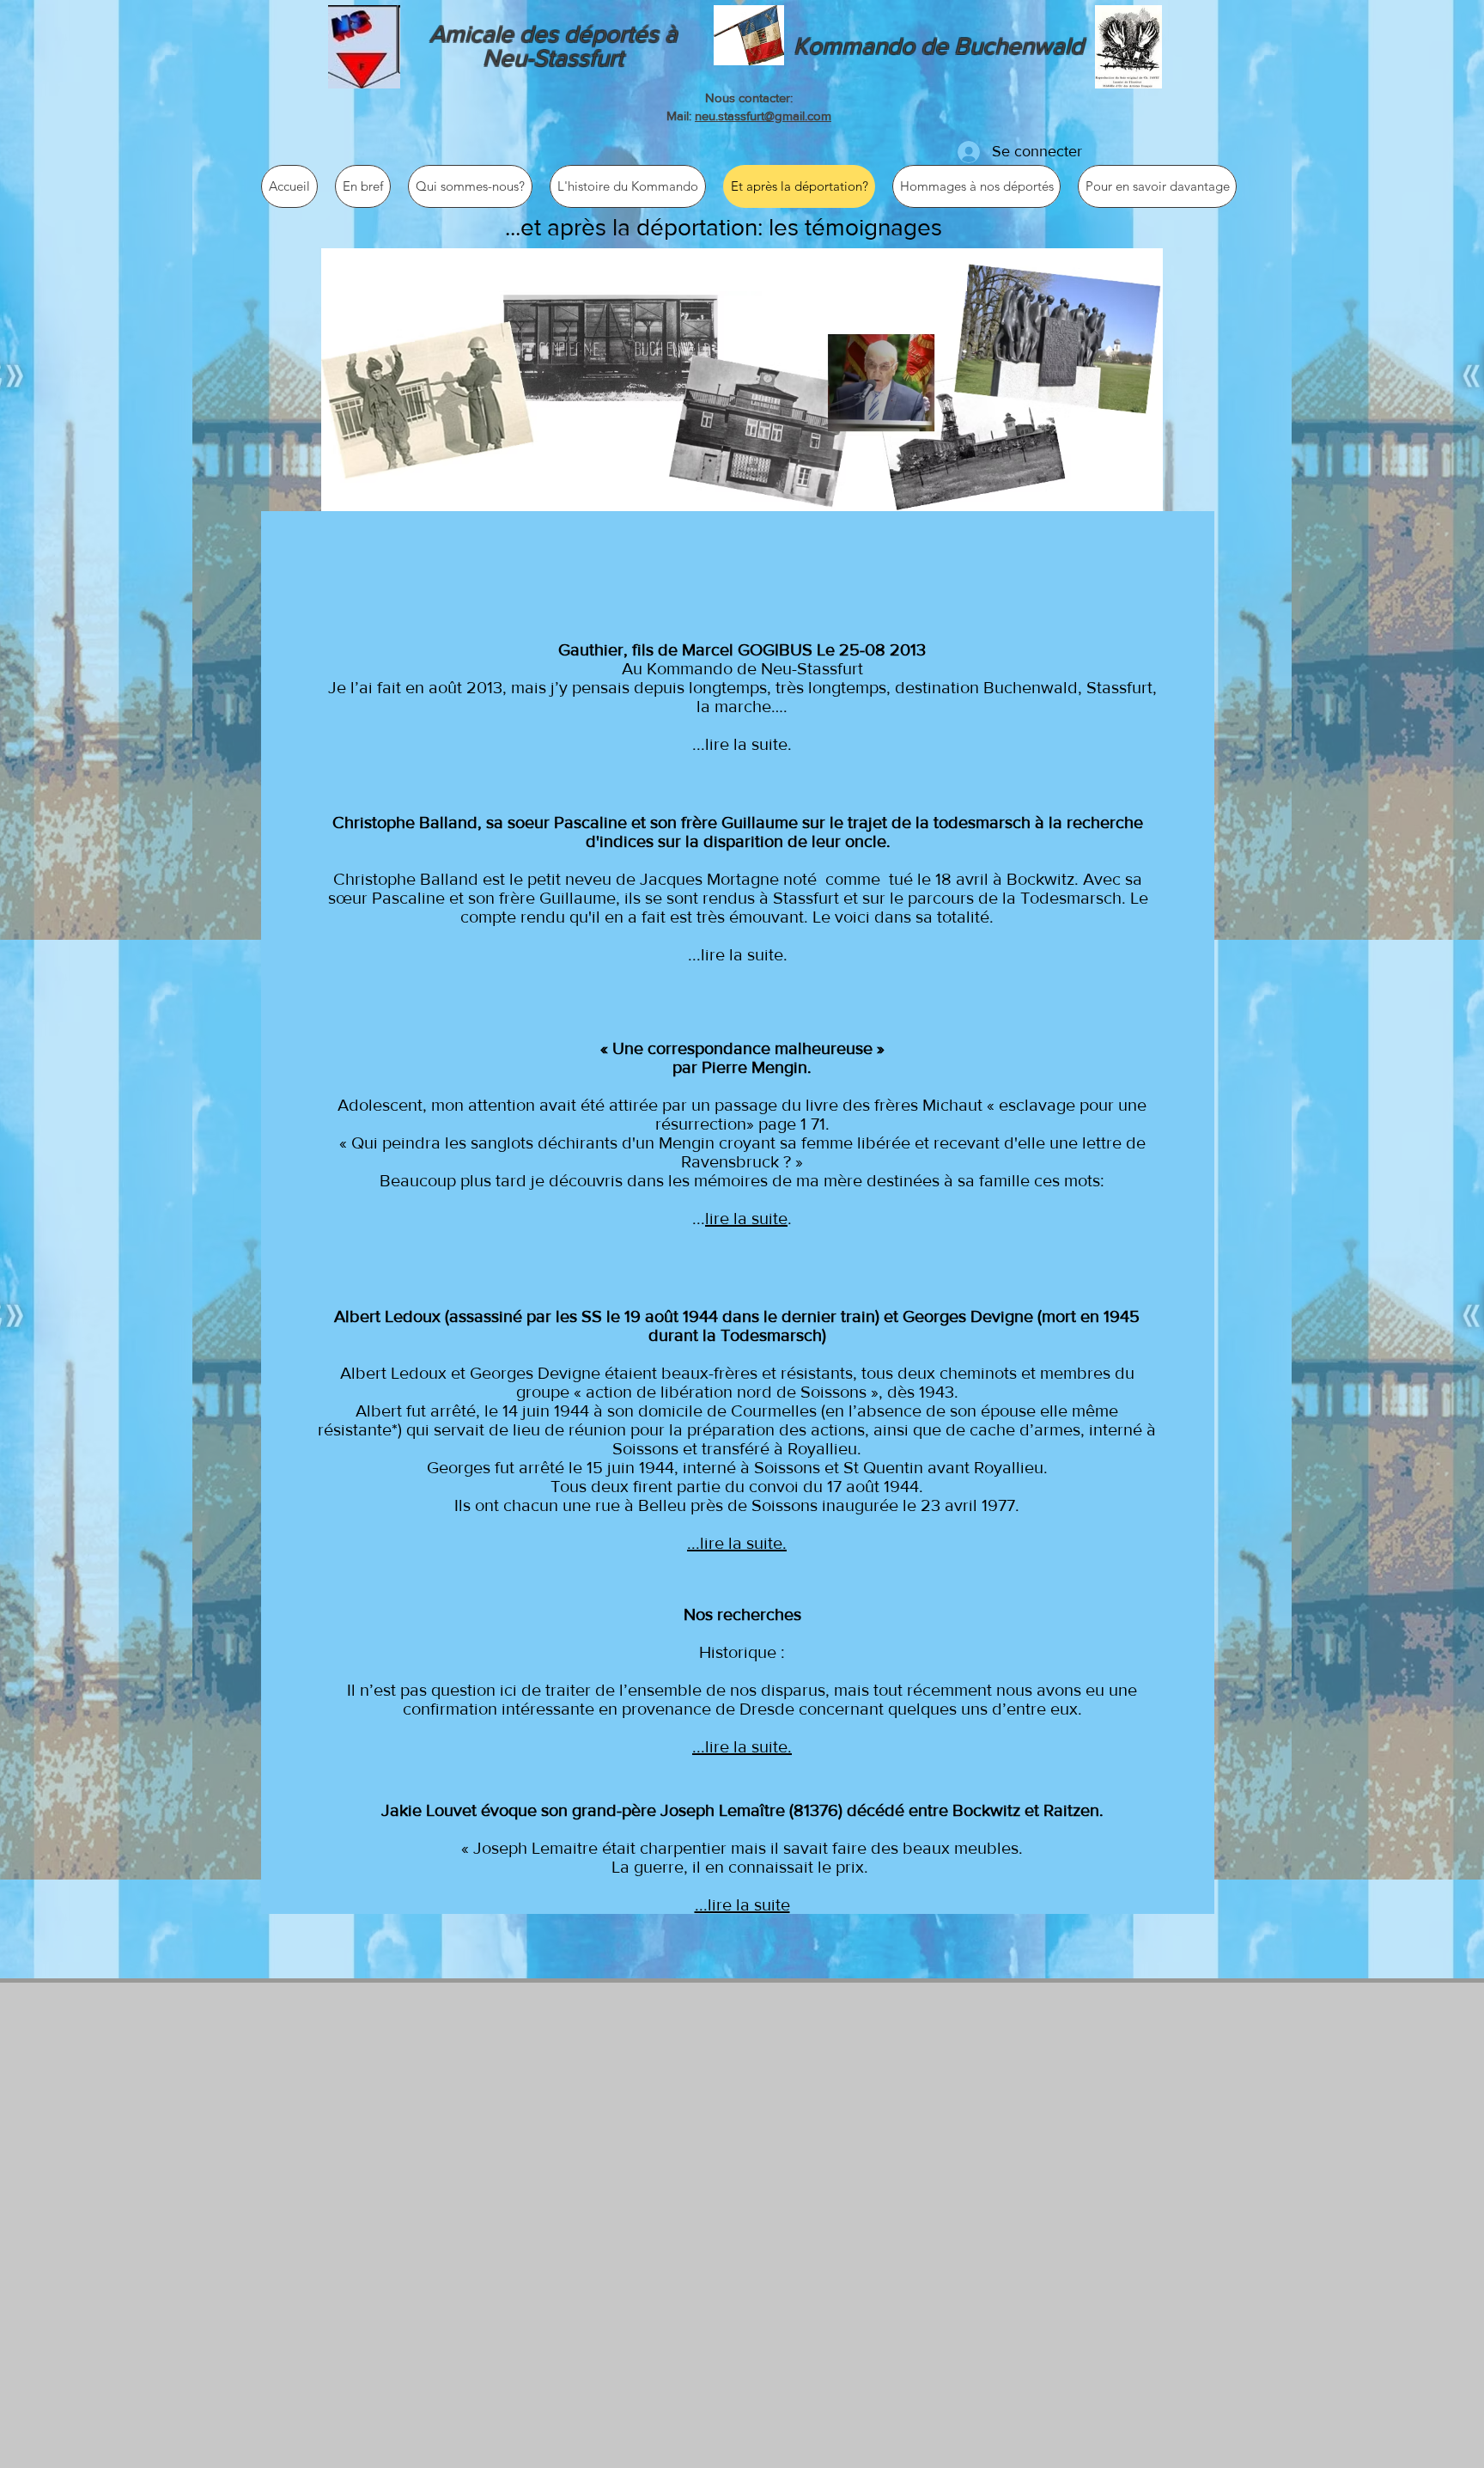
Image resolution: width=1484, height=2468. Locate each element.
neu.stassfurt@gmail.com (763, 116)
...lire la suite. (742, 744)
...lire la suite (742, 1904)
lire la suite (746, 1218)
